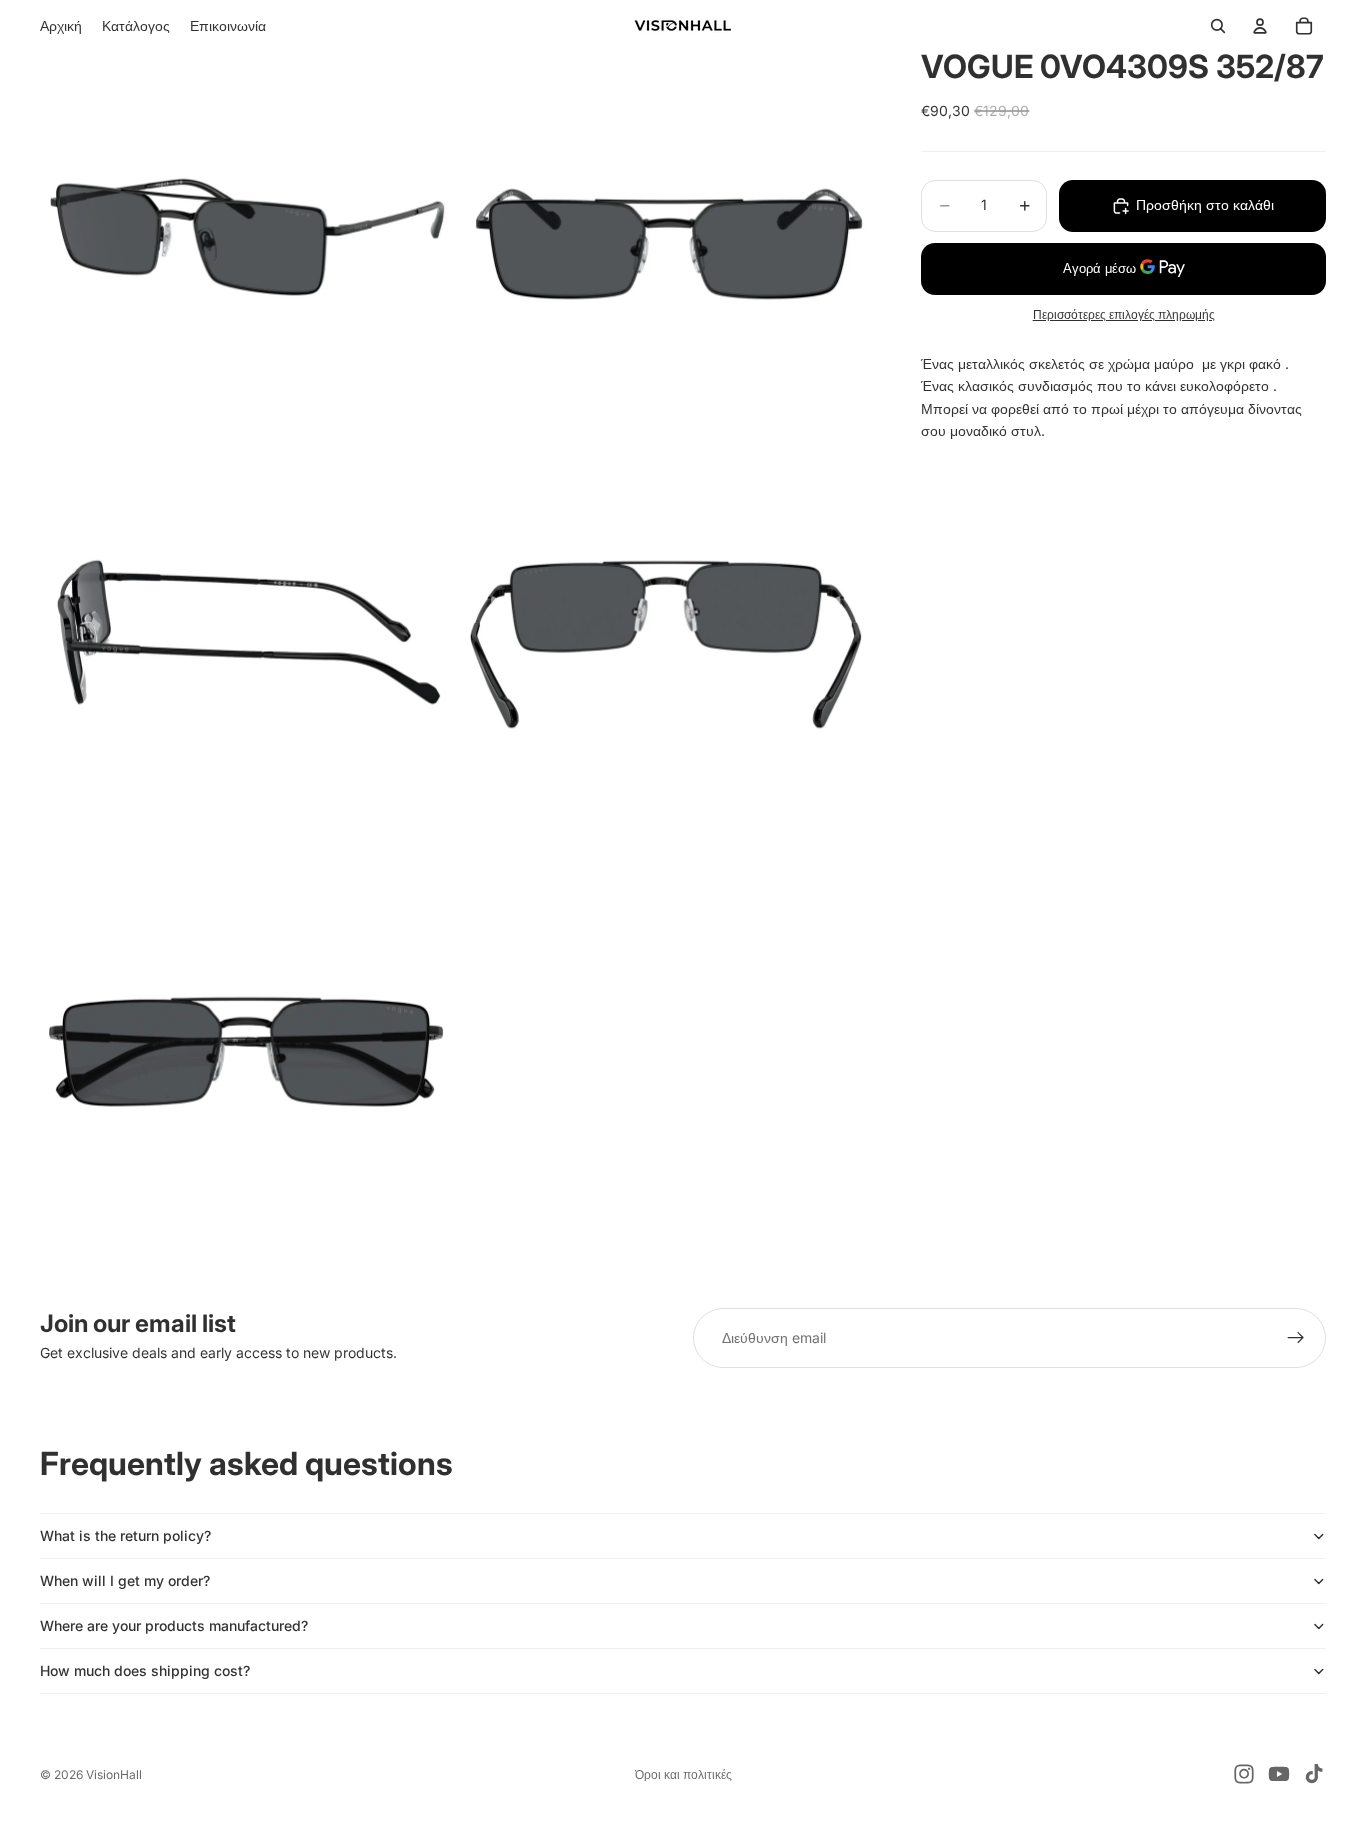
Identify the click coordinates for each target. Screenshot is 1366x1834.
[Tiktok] (1314, 1774)
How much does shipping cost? (145, 1670)
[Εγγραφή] (1296, 1338)
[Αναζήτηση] (1218, 26)
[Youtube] (1279, 1774)
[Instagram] (1244, 1774)
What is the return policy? (125, 1535)
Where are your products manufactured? (174, 1625)
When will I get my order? (125, 1580)
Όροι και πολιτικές (683, 1774)
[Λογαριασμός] (1260, 26)
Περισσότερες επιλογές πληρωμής (1124, 315)
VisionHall (114, 1774)
